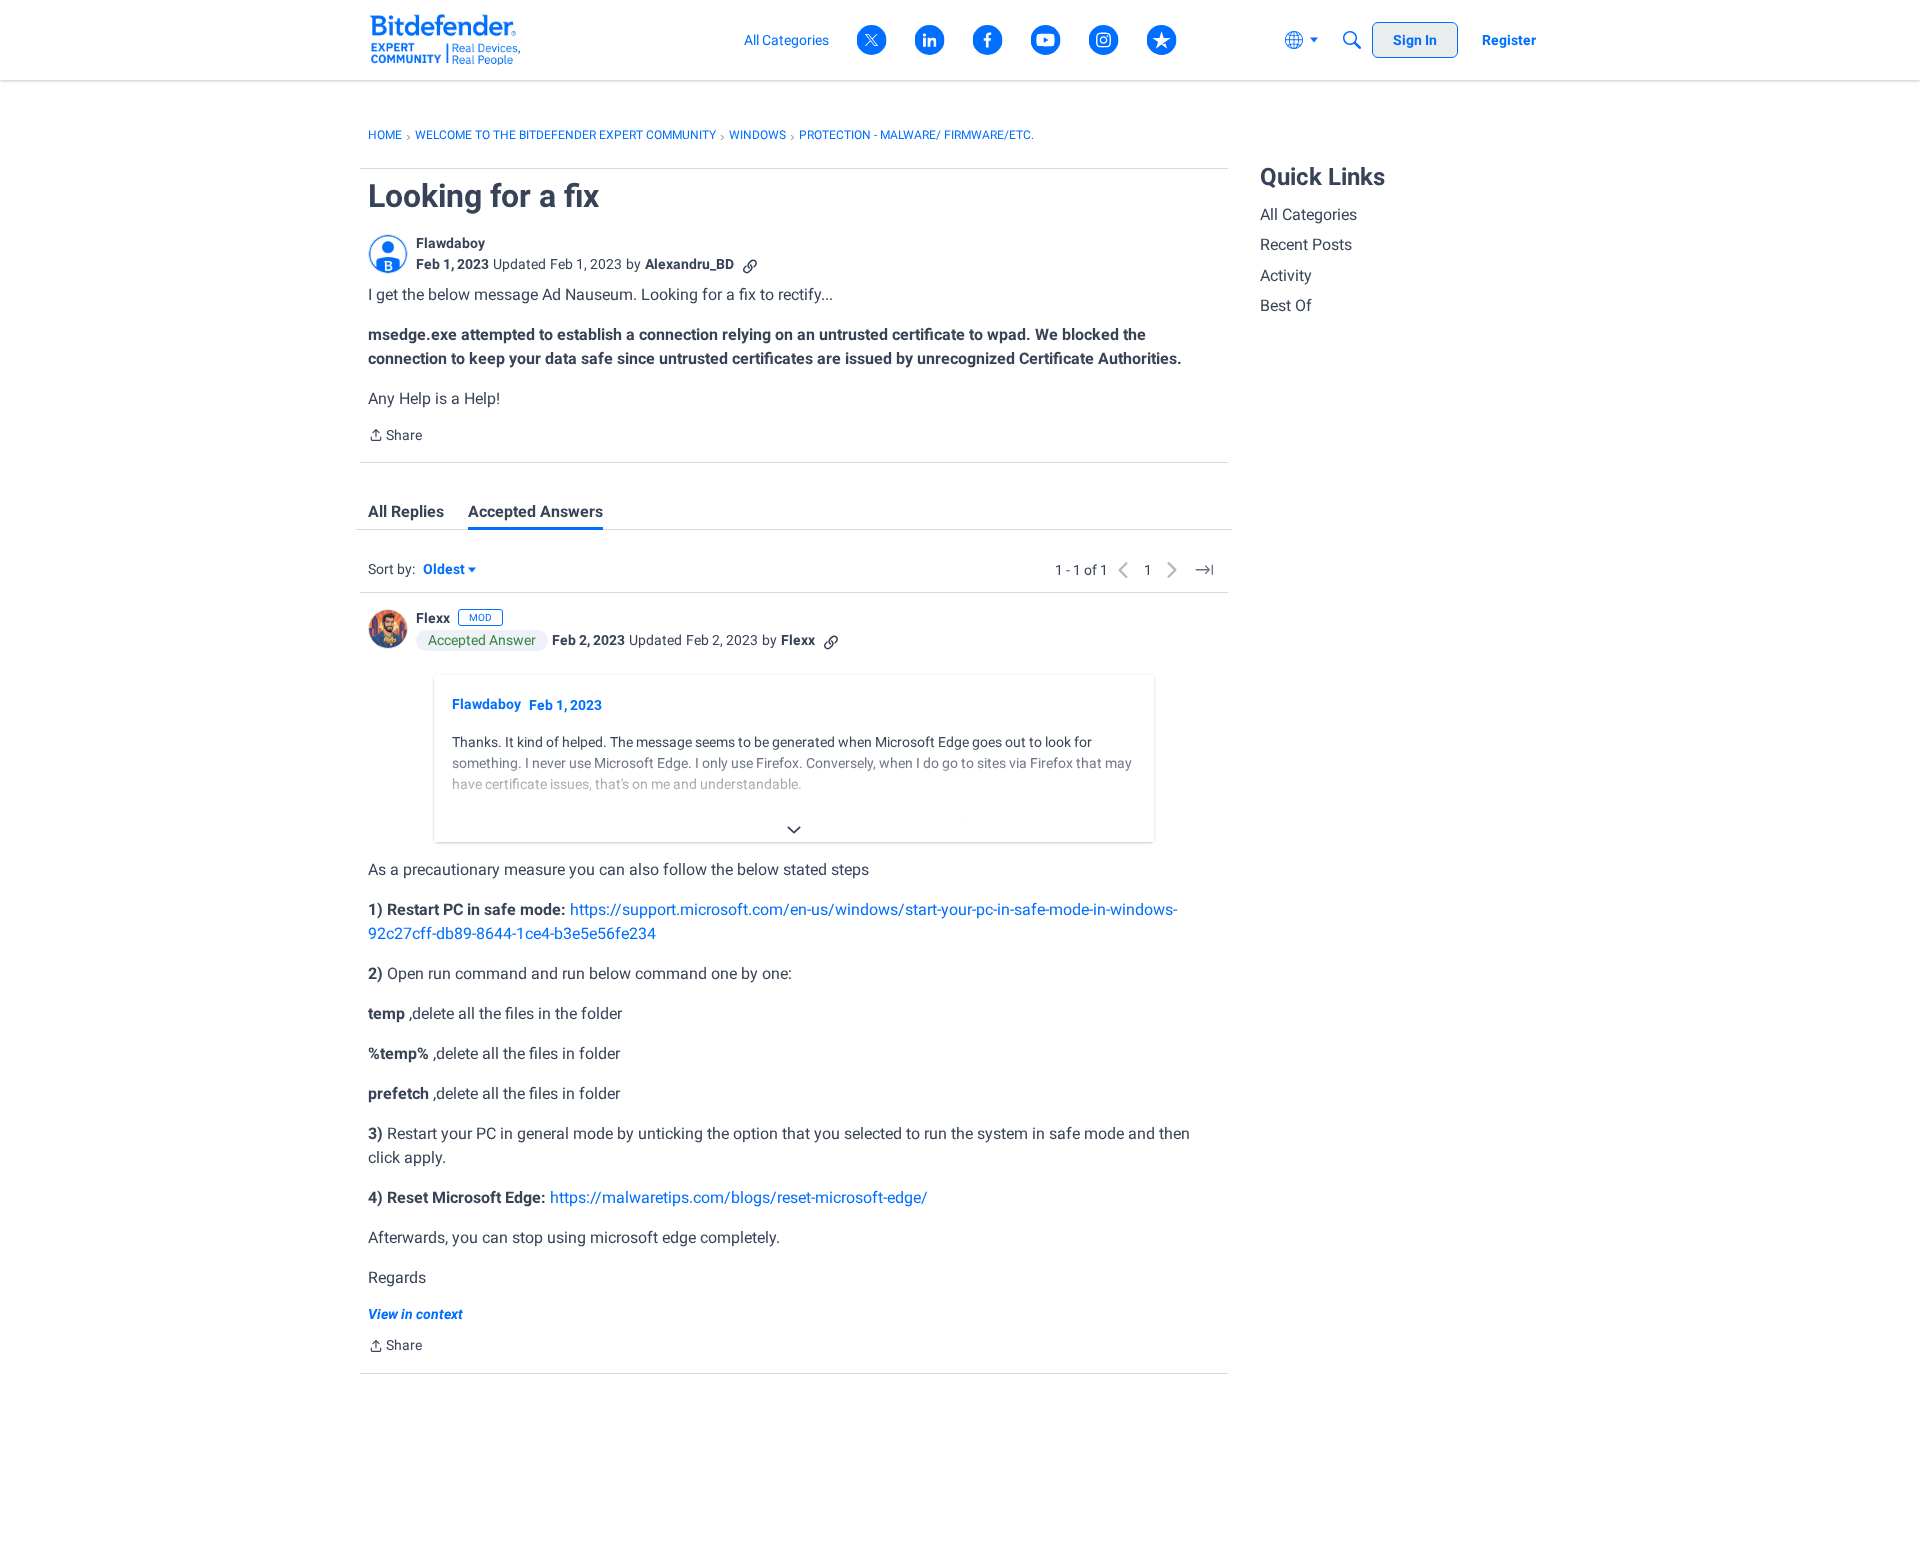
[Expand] (794, 830)
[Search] (1352, 40)
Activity (1286, 275)
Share (395, 437)
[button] (388, 254)
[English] (445, 39)
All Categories (1308, 214)
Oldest (445, 570)
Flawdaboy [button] (450, 243)
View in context (415, 1314)
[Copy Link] (750, 264)
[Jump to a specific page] (1204, 570)
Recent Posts (1306, 244)
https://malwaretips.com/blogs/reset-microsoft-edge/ (739, 1197)
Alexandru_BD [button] (689, 264)
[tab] (406, 512)
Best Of (1286, 305)
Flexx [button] (433, 618)
